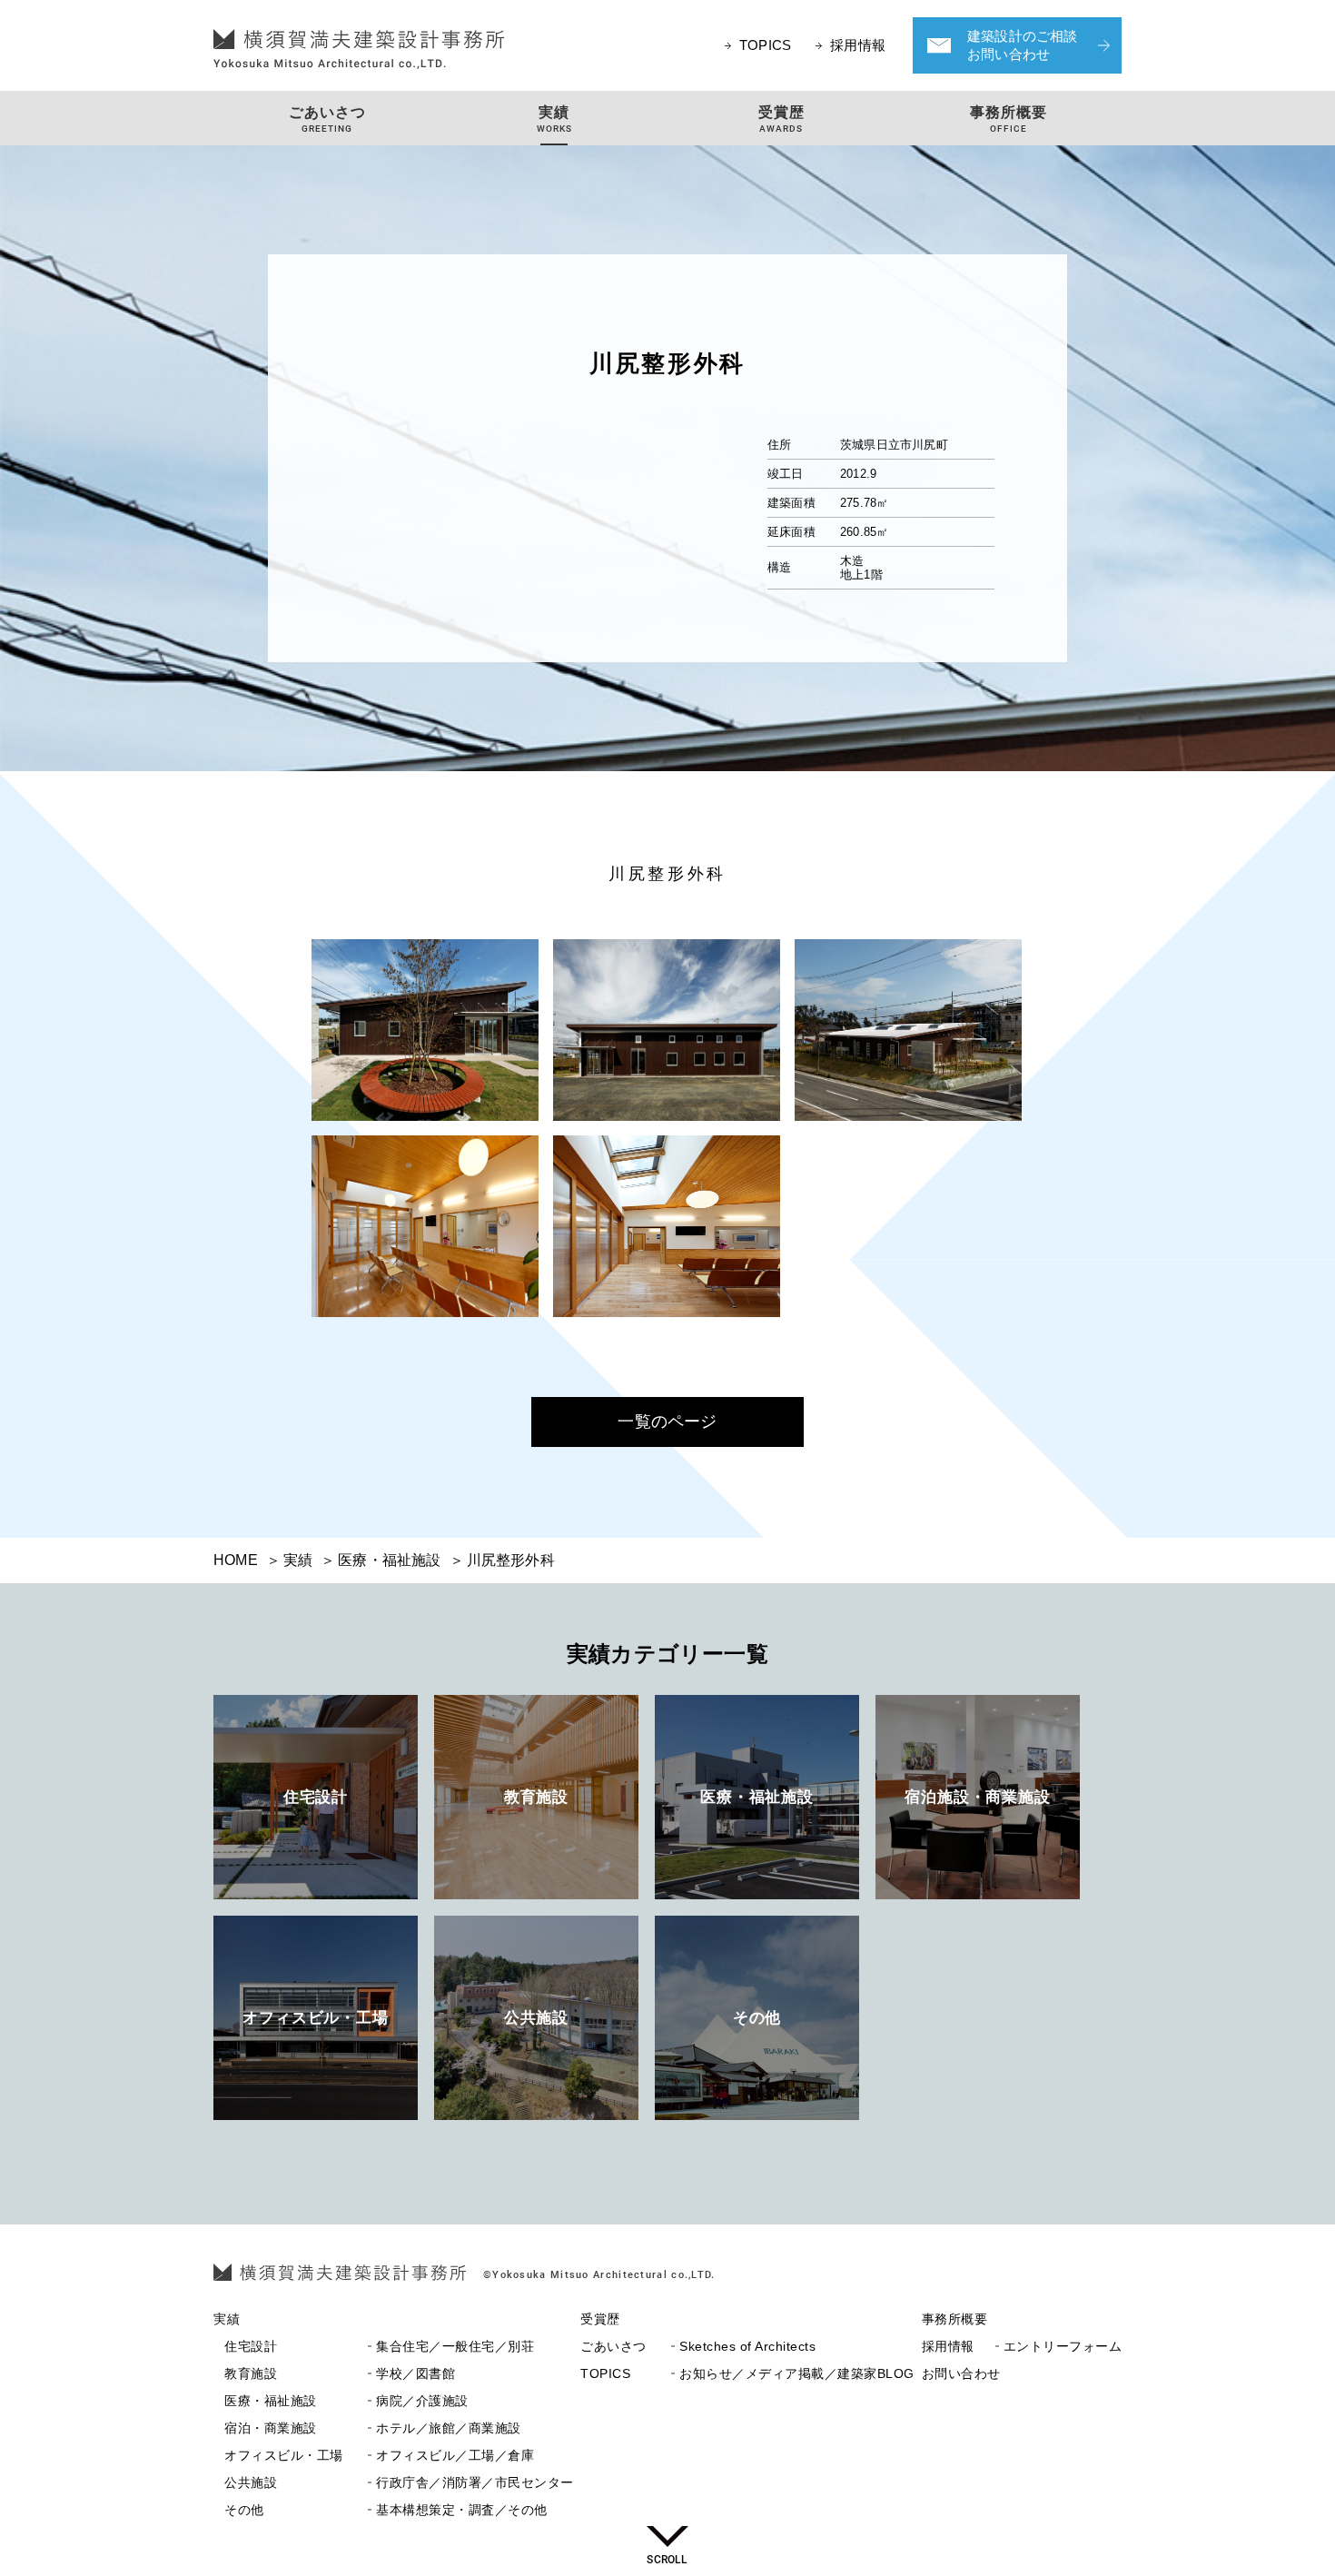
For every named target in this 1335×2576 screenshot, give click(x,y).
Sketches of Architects (698, 2347)
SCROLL (667, 2560)
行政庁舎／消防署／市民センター (399, 2483)
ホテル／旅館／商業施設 (373, 2428)
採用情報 (858, 45)
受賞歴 (600, 2319)
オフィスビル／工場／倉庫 (379, 2456)
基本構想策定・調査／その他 (386, 2510)
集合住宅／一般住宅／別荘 (379, 2347)
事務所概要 (955, 2319)
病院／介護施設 (346, 2401)
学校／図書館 (340, 2374)
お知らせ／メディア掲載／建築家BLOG (747, 2374)
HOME (236, 1560)
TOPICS (765, 45)
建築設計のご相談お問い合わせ (1023, 45)
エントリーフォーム (1022, 2347)
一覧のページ (667, 1422)
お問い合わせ (961, 2374)
